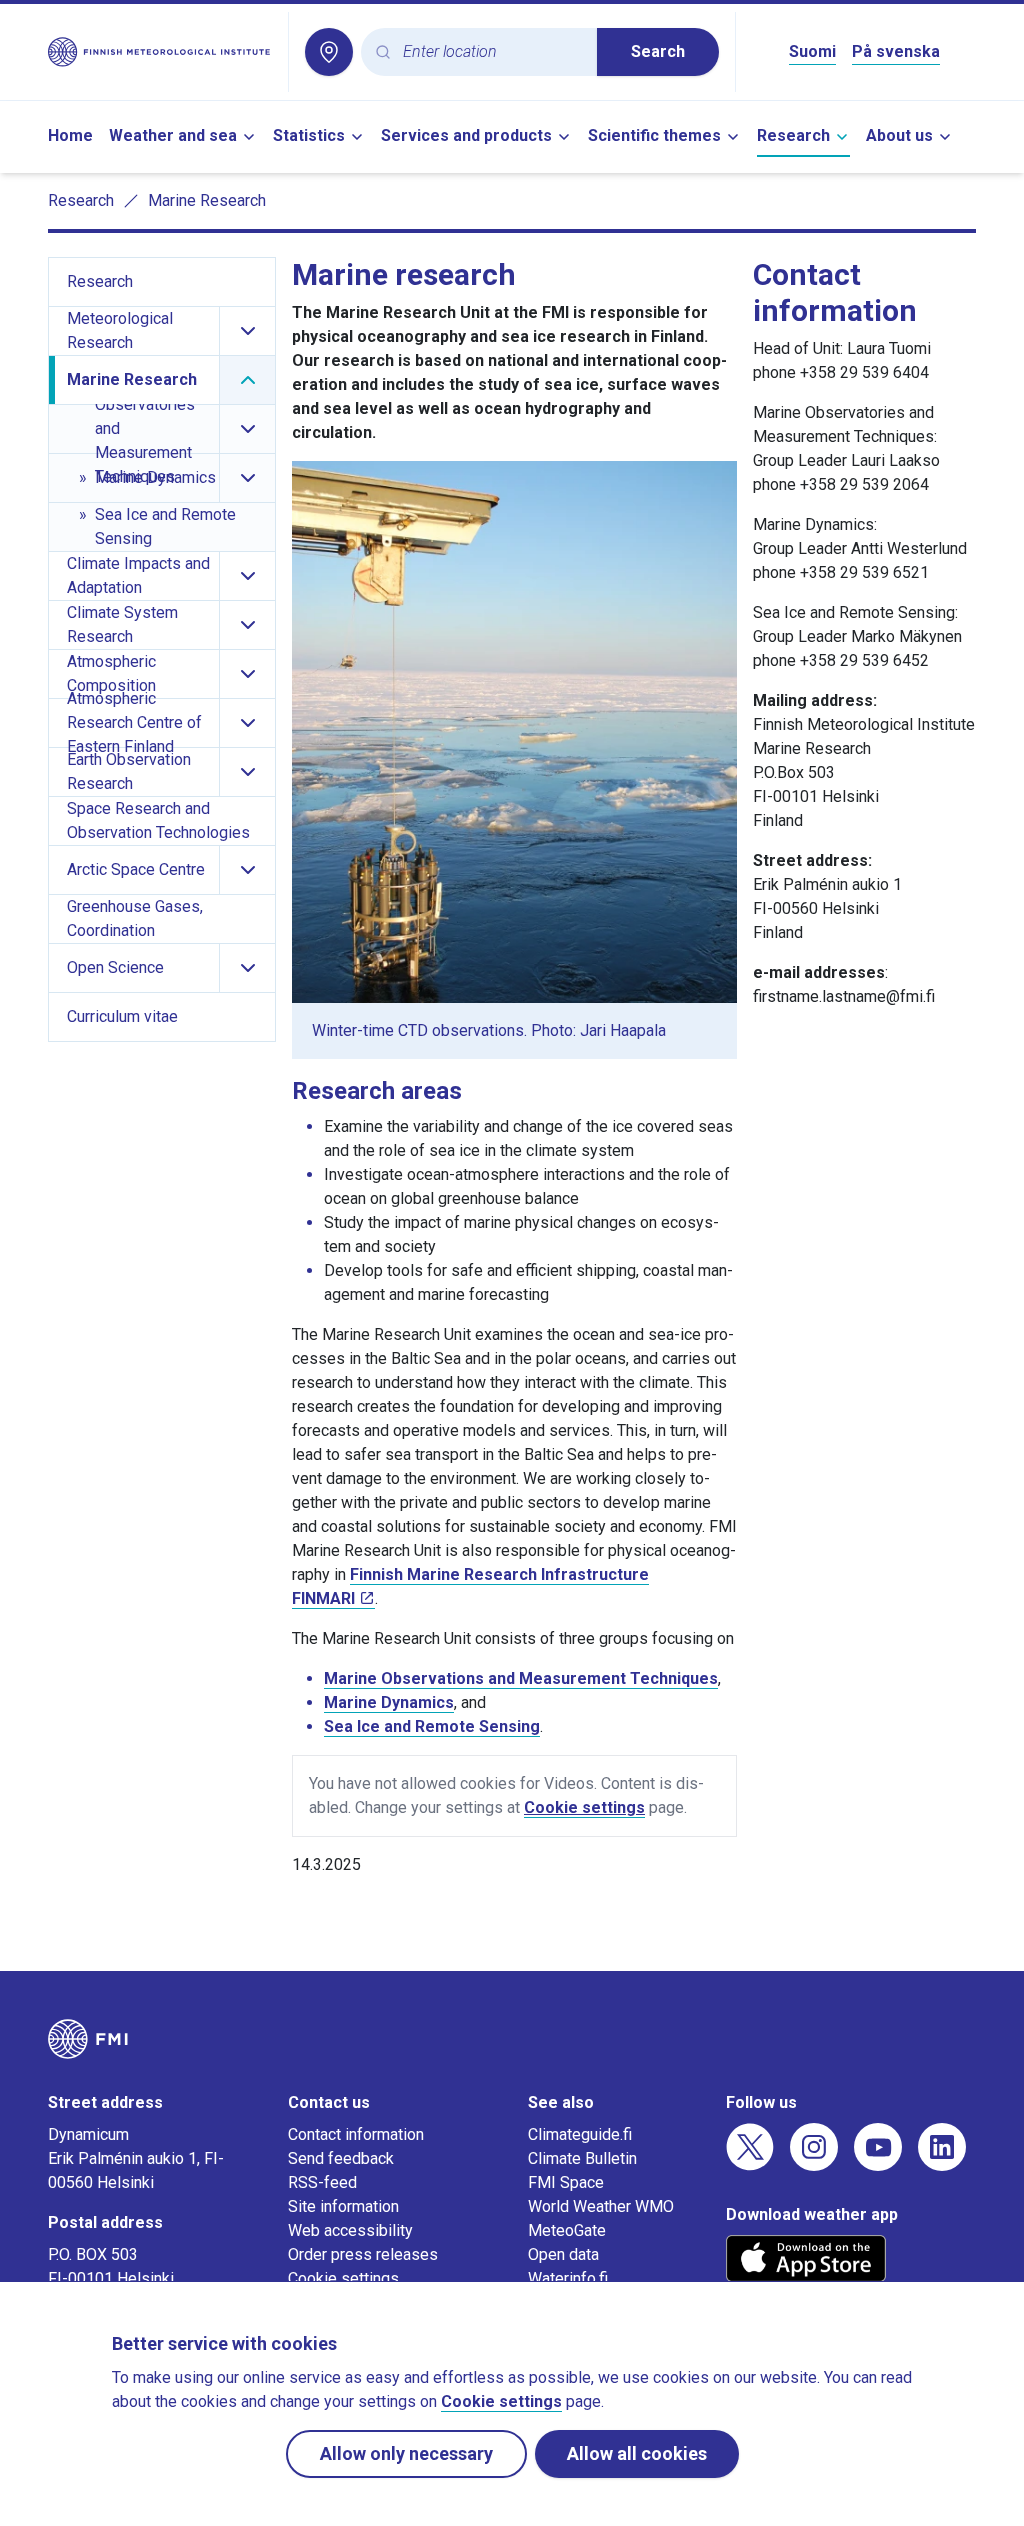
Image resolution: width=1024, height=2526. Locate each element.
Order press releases (363, 2254)
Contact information (356, 2134)
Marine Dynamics (389, 1702)
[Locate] (329, 52)
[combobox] (492, 52)
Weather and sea (173, 135)
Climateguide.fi (580, 2134)
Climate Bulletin (582, 2158)
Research (793, 135)
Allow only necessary (406, 2453)
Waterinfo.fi (568, 2278)
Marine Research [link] (207, 200)
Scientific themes (654, 135)
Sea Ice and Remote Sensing (432, 1726)
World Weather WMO (601, 2206)
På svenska (896, 51)
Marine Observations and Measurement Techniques (521, 1678)
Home (70, 135)
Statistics (309, 135)
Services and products (466, 135)
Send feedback (341, 2158)
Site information (343, 2206)
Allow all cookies (637, 2453)
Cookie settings (584, 1807)
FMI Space (566, 2182)
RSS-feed (322, 2182)
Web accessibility (350, 2230)
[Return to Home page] (160, 52)
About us (899, 135)
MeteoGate (567, 2230)
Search (658, 51)
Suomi (812, 51)
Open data (563, 2254)
